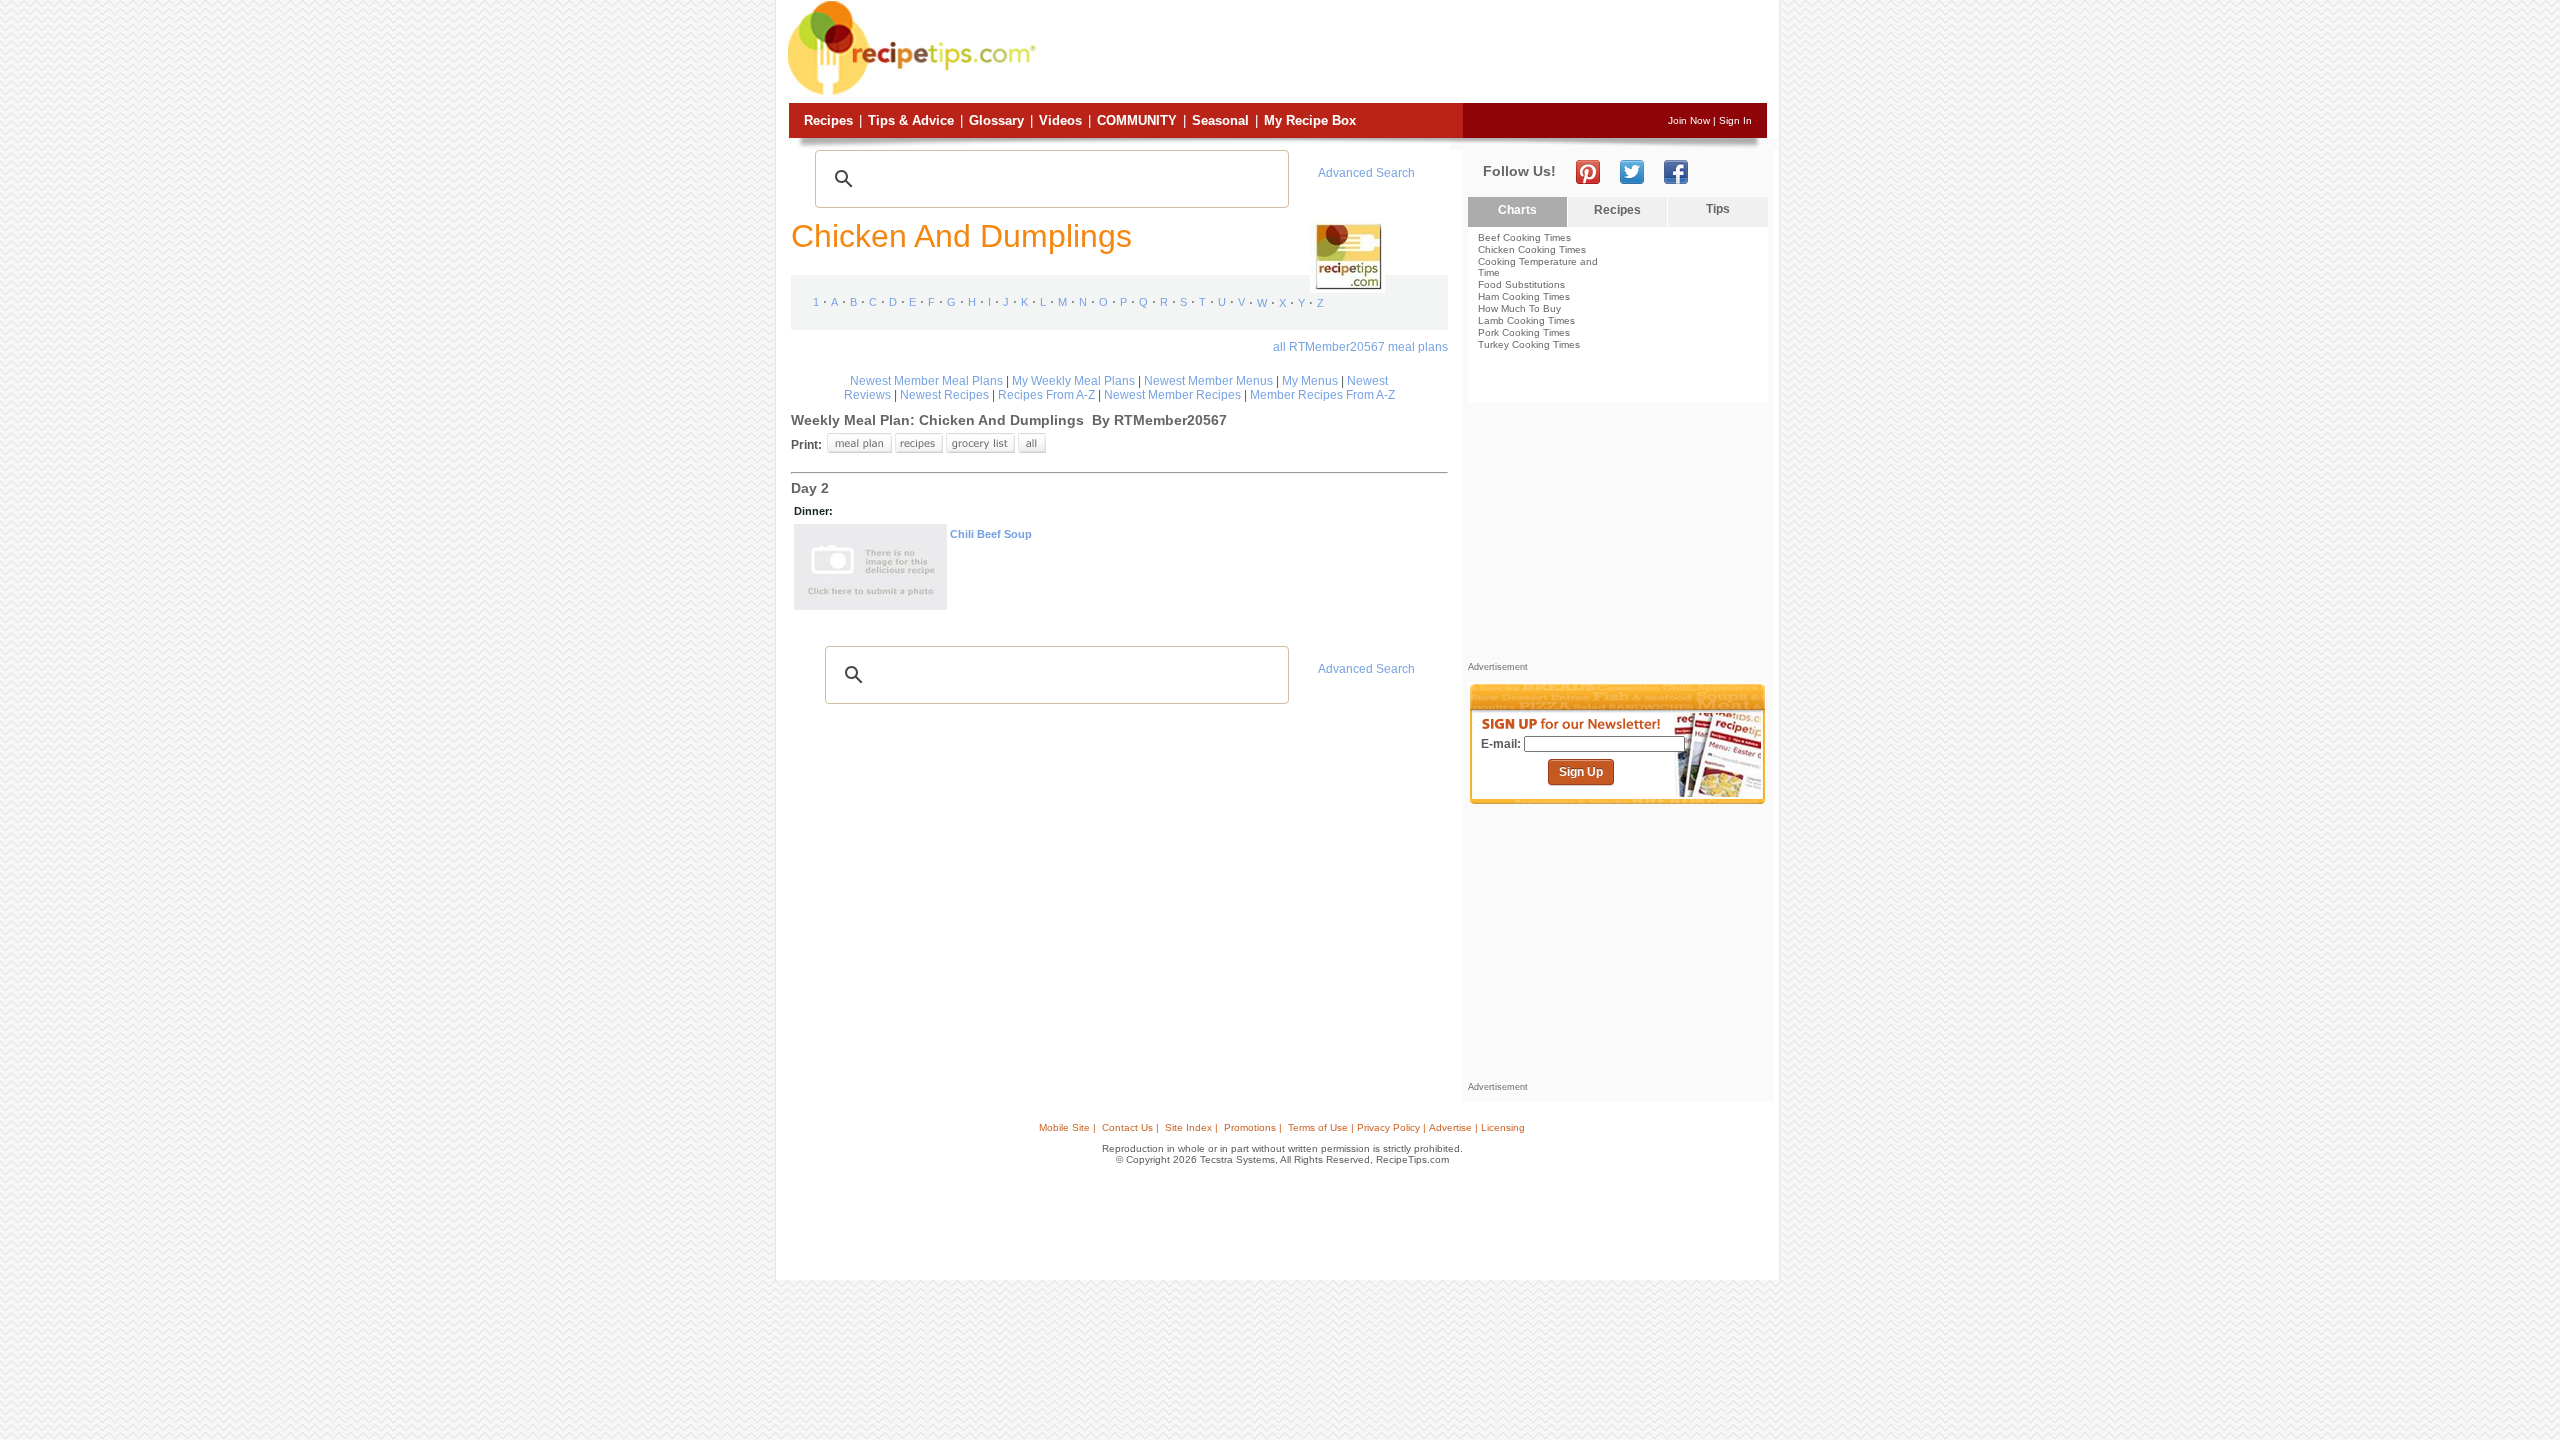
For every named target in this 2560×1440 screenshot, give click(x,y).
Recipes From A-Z (1046, 395)
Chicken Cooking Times (1532, 249)
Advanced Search (1366, 173)
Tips (1718, 209)
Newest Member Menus (1208, 381)
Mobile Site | (1067, 1127)
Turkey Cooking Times (1529, 344)
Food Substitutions (1521, 284)
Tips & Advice (911, 120)
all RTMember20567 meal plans (1360, 347)
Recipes (828, 120)
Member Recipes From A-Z (1322, 395)
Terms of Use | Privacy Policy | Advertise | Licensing (1406, 1127)
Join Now (1689, 120)
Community (1137, 120)
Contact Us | (1130, 1127)
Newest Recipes (944, 395)
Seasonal (1220, 120)
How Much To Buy (1519, 308)
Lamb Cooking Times (1526, 320)
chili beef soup (991, 534)
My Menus (1310, 381)
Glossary (996, 120)
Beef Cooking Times (1524, 237)
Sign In (1735, 120)
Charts (1517, 210)
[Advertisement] (1404, 53)
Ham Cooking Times (1524, 296)
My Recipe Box (1310, 120)
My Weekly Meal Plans (1073, 381)
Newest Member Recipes (1172, 395)
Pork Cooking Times (1524, 332)
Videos (1060, 120)
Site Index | (1191, 1127)
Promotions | (1253, 1127)
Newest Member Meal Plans (926, 381)
